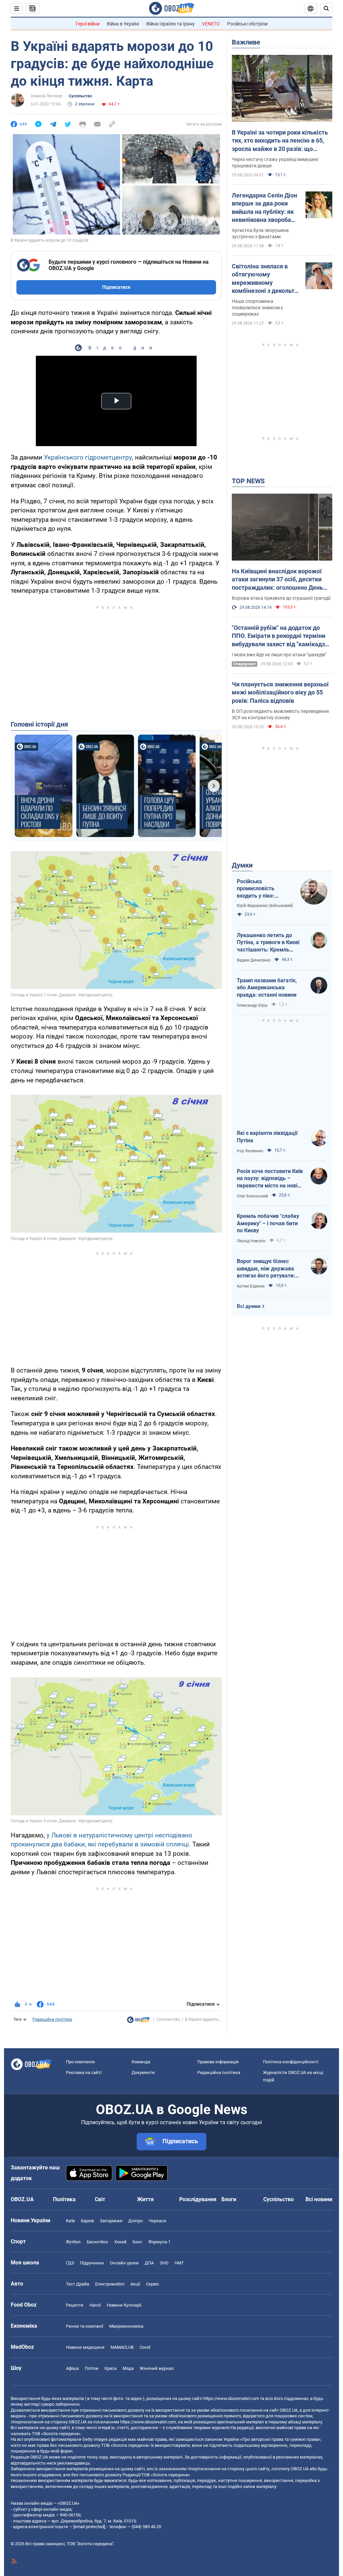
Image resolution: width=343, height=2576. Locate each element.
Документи (143, 2072)
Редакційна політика (52, 2019)
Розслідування (198, 2199)
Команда (141, 2062)
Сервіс (153, 2284)
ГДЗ (70, 2263)
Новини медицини (85, 2347)
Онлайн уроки (124, 2263)
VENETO (211, 24)
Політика (64, 2199)
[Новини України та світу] (138, 2021)
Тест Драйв (78, 2284)
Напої (95, 2305)
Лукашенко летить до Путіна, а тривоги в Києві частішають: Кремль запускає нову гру (268, 943)
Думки (242, 865)
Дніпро (135, 2221)
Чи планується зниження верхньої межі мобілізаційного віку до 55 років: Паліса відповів (280, 692)
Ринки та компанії (85, 2326)
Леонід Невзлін (251, 1241)
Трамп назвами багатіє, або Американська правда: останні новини (267, 988)
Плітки (92, 2368)
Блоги (229, 2199)
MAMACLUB (122, 2347)
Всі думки (249, 1306)
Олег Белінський (252, 1196)
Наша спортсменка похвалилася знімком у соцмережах (257, 308)
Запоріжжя (111, 2221)
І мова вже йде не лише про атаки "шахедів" (279, 655)
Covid (145, 2347)
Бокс (138, 2242)
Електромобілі (110, 2284)
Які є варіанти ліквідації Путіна (267, 1137)
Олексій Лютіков (46, 96)
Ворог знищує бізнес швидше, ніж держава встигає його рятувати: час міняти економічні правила (266, 1269)
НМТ (179, 2263)
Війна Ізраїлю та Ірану (170, 24)
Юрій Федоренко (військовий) (265, 906)
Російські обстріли (247, 24)
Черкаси (157, 2221)
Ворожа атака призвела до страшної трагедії (281, 598)
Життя (145, 2199)
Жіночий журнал (157, 2368)
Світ (100, 2199)
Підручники (92, 2263)
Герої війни (88, 24)
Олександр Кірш (252, 1005)
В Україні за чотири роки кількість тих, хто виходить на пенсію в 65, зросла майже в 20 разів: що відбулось (280, 141)
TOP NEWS (248, 481)
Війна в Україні (123, 24)
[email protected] (89, 2527)
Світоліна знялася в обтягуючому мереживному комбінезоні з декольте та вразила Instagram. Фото (265, 279)
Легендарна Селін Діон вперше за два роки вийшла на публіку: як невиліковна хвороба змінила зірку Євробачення (264, 208)
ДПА (149, 2263)
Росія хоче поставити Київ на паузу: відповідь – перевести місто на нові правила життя (270, 1179)
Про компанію (81, 2062)
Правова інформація (218, 2062)
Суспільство (80, 96)
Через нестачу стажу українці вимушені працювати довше (275, 162)
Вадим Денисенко (254, 960)
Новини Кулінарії (124, 2305)
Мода (128, 2368)
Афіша (72, 2368)
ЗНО (164, 2263)
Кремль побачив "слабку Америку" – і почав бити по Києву (268, 1223)
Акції (135, 2284)
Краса (111, 2368)
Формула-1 (159, 2242)
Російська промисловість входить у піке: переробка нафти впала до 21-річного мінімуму (262, 889)
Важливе (246, 42)
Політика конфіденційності (291, 2062)
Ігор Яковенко (250, 1151)
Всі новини (319, 2199)
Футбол (73, 2242)
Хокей (120, 2242)
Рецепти (75, 2305)
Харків (87, 2221)
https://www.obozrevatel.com (231, 2398)
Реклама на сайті (84, 2072)
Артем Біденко (251, 1286)
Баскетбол (97, 2242)
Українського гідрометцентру (88, 457)
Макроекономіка (126, 2326)
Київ (70, 2221)
